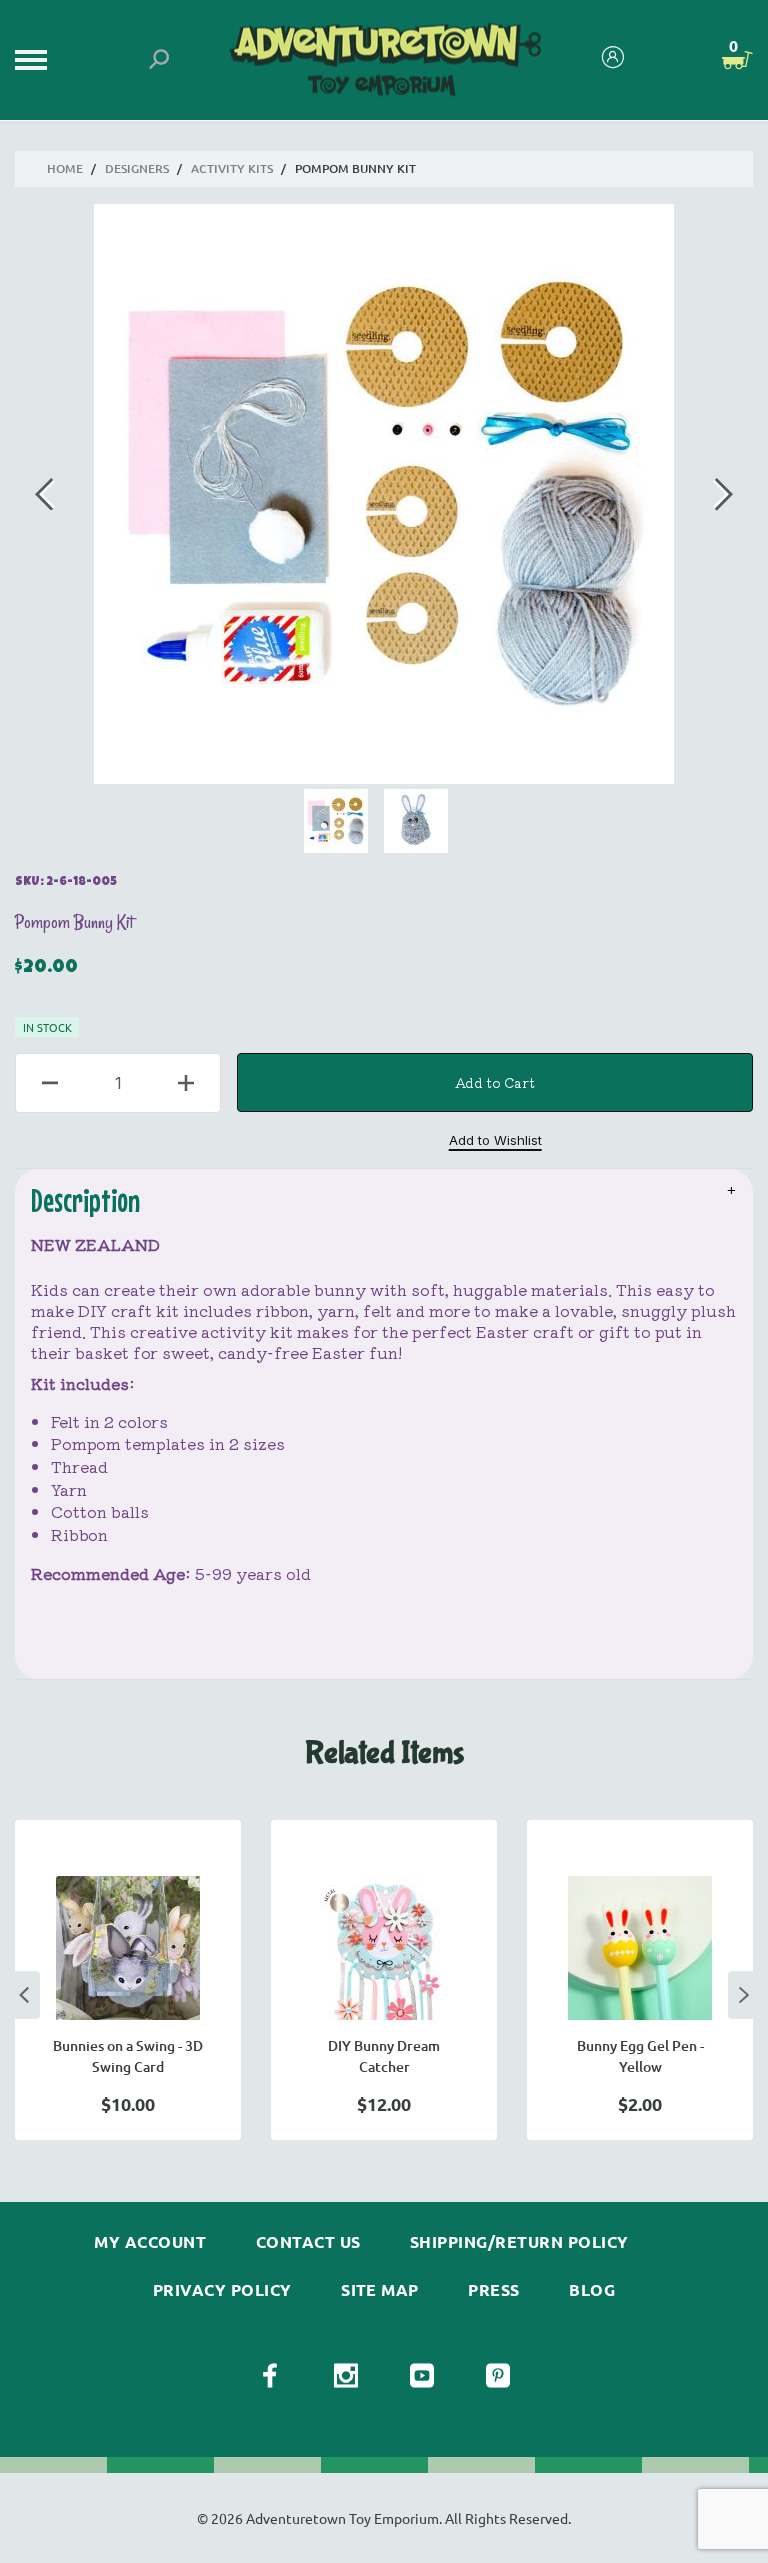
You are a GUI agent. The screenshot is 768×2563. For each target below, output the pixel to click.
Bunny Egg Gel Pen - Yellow (640, 2056)
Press (493, 2290)
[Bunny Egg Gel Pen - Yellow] (640, 1948)
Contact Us (308, 2242)
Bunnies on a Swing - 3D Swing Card (128, 2056)
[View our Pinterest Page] (498, 2376)
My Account (150, 2242)
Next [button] (744, 1995)
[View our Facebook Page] (270, 2376)
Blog (592, 2290)
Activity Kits (232, 168)
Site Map (380, 2290)
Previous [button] (24, 1995)
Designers (137, 168)
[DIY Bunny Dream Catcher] (384, 1948)
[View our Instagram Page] (346, 2376)
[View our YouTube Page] (422, 2376)
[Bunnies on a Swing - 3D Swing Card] (128, 1948)
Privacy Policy (222, 2290)
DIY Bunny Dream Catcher (384, 2056)
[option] (128, 1980)
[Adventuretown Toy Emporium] (383, 60)
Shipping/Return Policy (519, 2242)
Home (65, 168)
